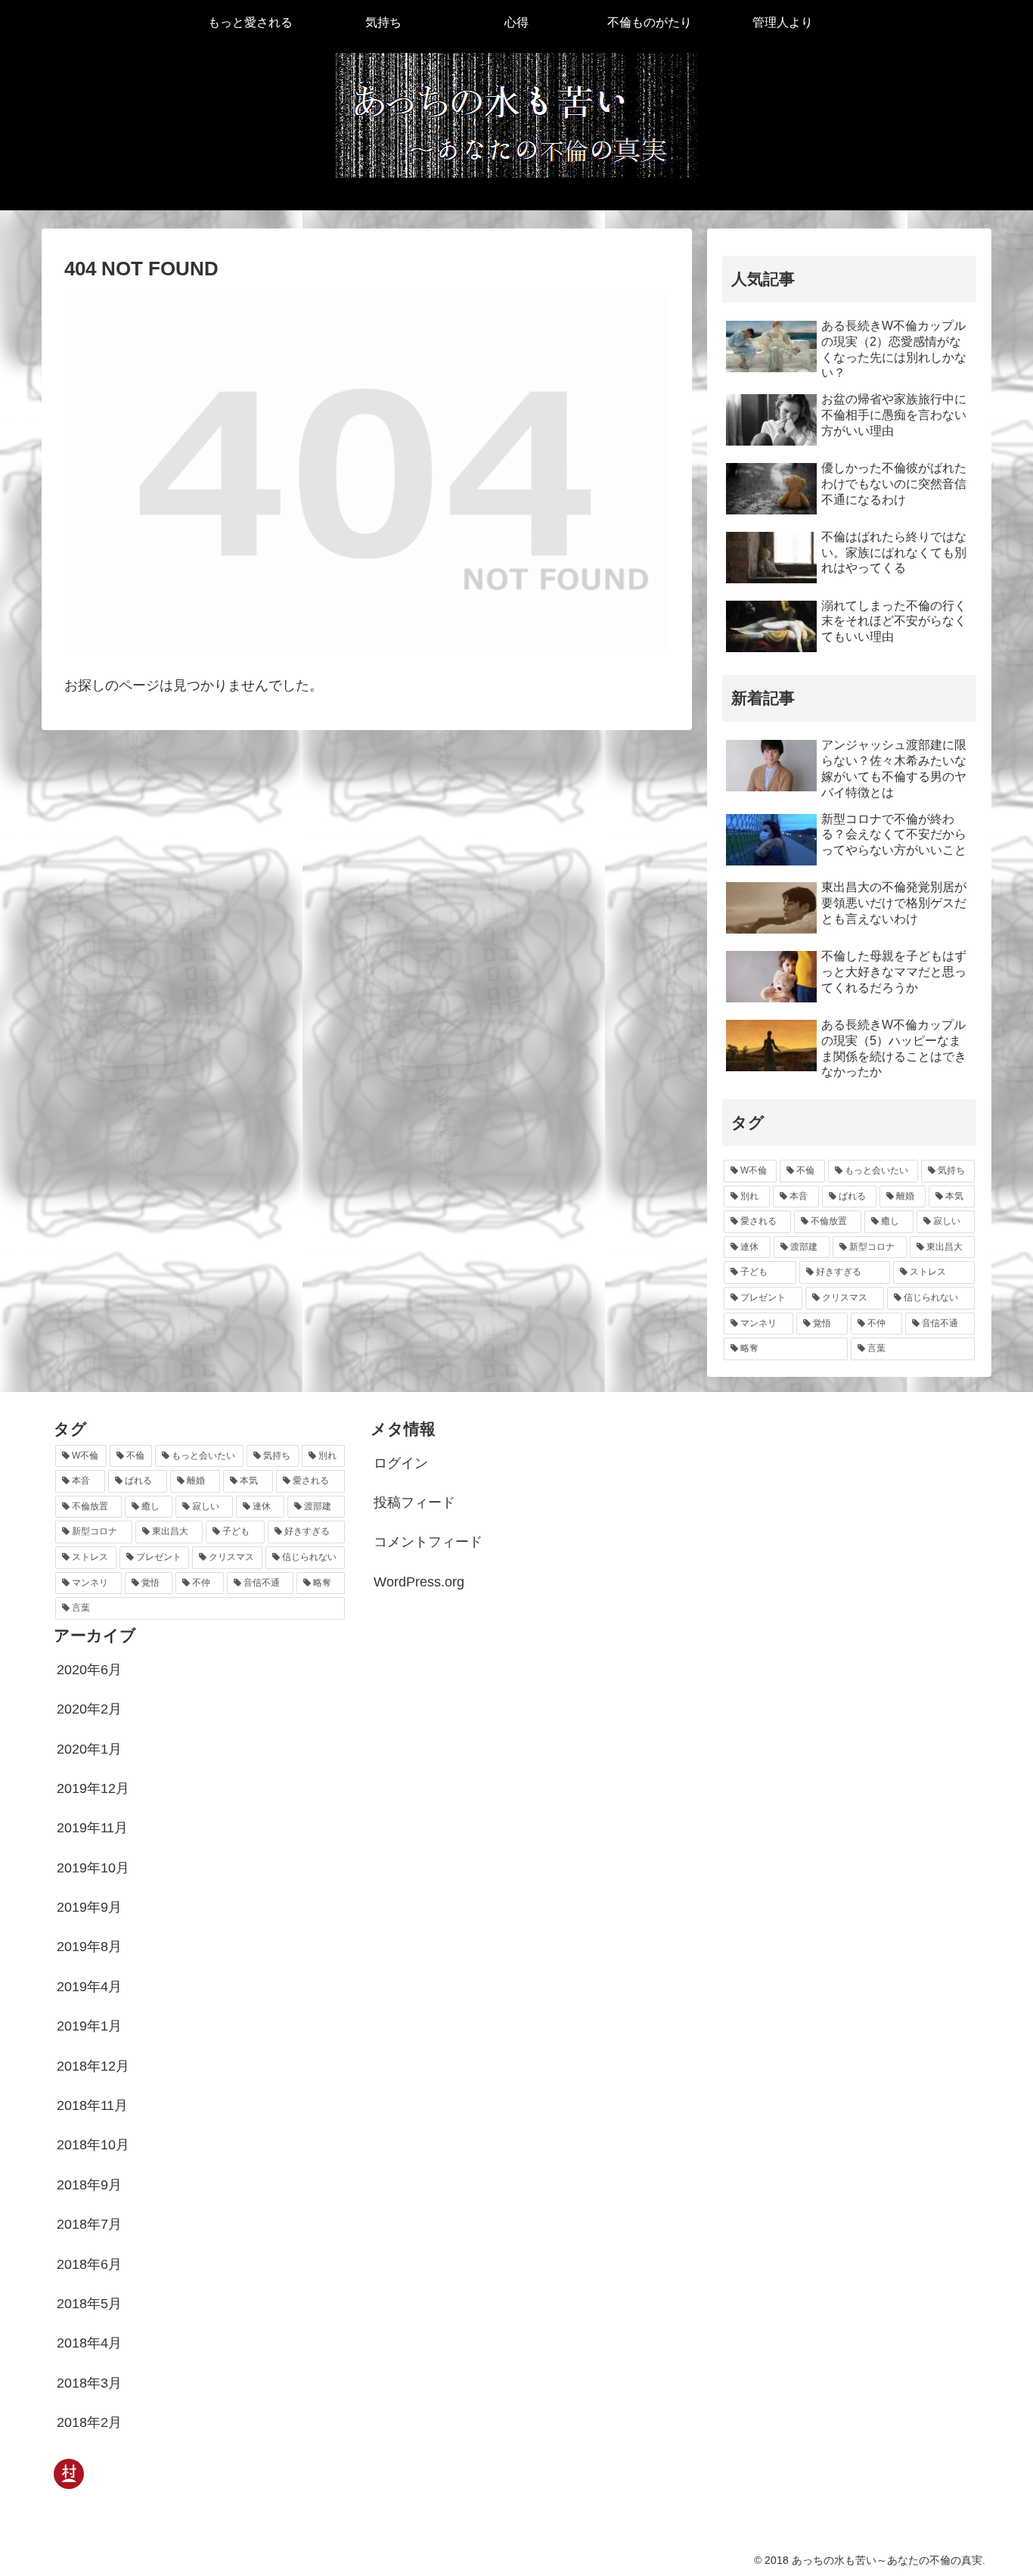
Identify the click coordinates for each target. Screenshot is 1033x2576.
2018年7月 (89, 2224)
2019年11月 (92, 1828)
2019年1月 (89, 2026)
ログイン (401, 1463)
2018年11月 (92, 2105)
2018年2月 (89, 2422)
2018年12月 (93, 2066)
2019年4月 (89, 1987)
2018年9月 (89, 2185)
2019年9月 (89, 1907)
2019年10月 (93, 1868)
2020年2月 (89, 1709)
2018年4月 (89, 2343)
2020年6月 (89, 1670)
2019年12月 (93, 1788)
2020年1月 (89, 1749)
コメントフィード (428, 1542)
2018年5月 (89, 2304)
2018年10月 (93, 2145)
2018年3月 (89, 2383)
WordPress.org (419, 1582)
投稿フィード (414, 1502)
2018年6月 (89, 2264)
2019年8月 (89, 1947)
